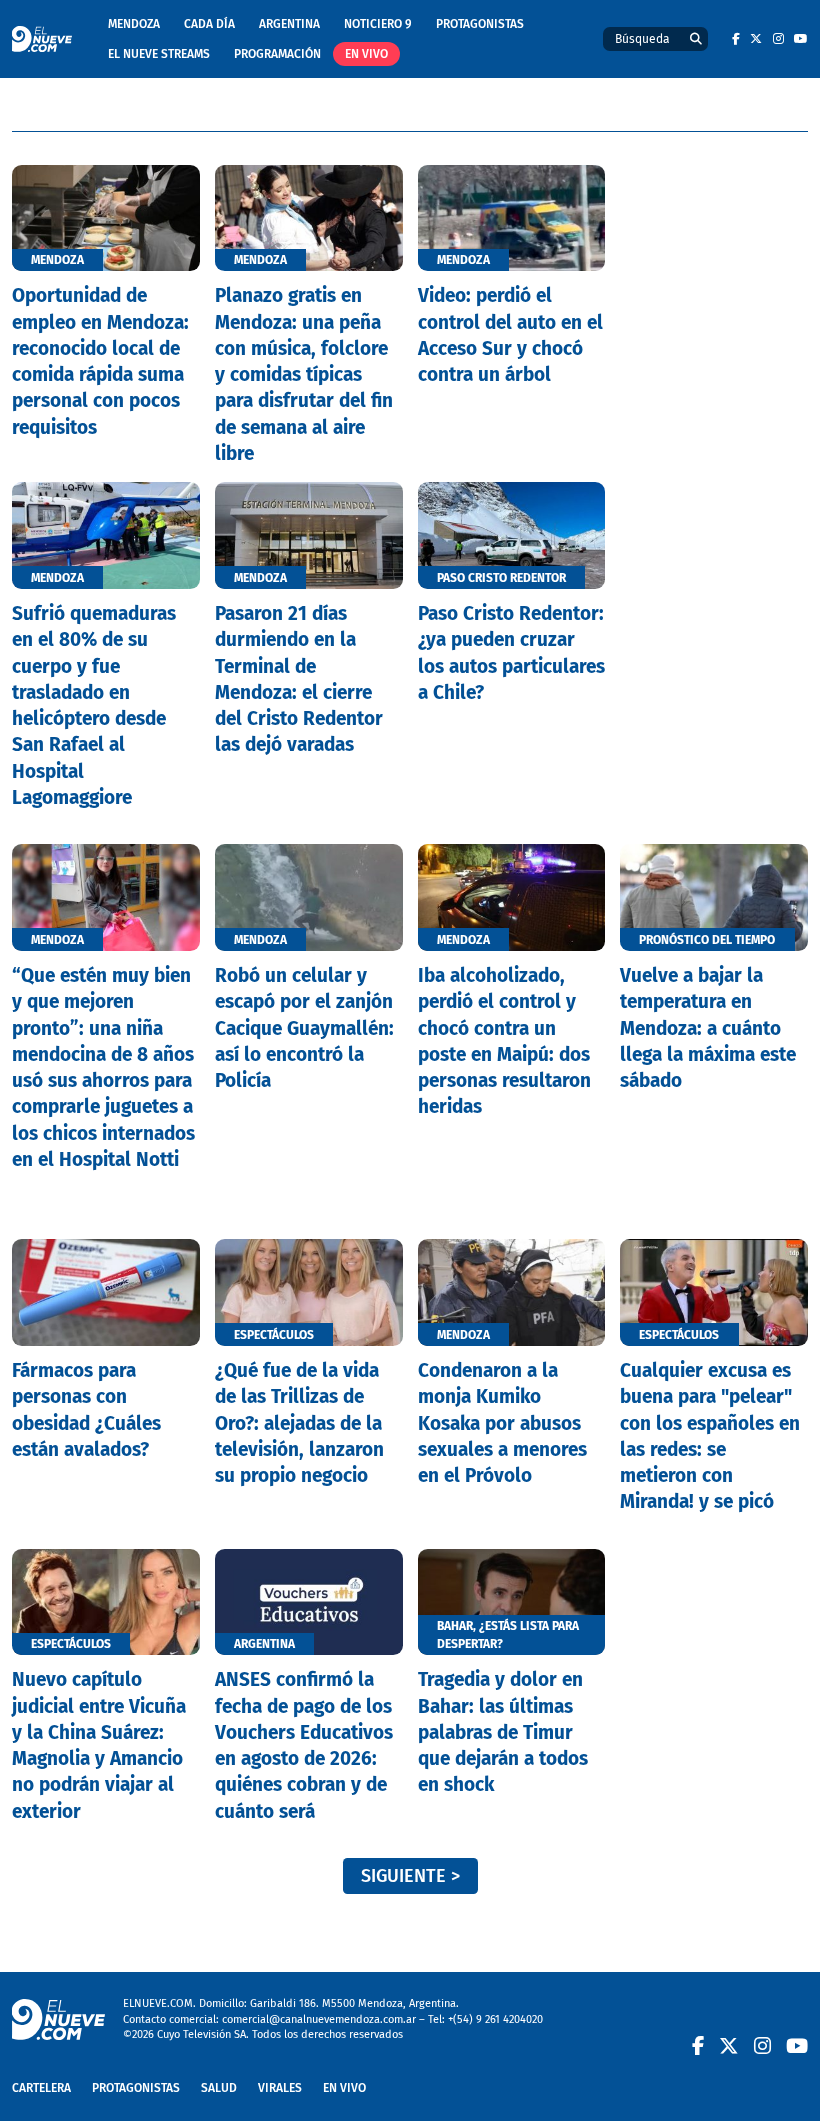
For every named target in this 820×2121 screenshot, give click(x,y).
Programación (277, 54)
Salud (219, 2088)
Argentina (289, 24)
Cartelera (41, 2088)
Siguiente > (410, 1876)
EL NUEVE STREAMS (159, 54)
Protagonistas (480, 24)
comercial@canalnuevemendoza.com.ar (319, 2019)
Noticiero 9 (378, 24)
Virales (280, 2088)
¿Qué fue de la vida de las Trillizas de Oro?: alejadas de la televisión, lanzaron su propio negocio (299, 1423)
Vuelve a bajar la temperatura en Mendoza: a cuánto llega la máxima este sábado (708, 1028)
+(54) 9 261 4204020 (495, 2019)
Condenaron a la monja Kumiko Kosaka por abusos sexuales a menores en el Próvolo (502, 1423)
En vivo (366, 54)
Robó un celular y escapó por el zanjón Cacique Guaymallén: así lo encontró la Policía (304, 1028)
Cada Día (209, 24)
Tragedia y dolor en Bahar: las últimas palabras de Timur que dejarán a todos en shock (503, 1732)
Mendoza (134, 24)
